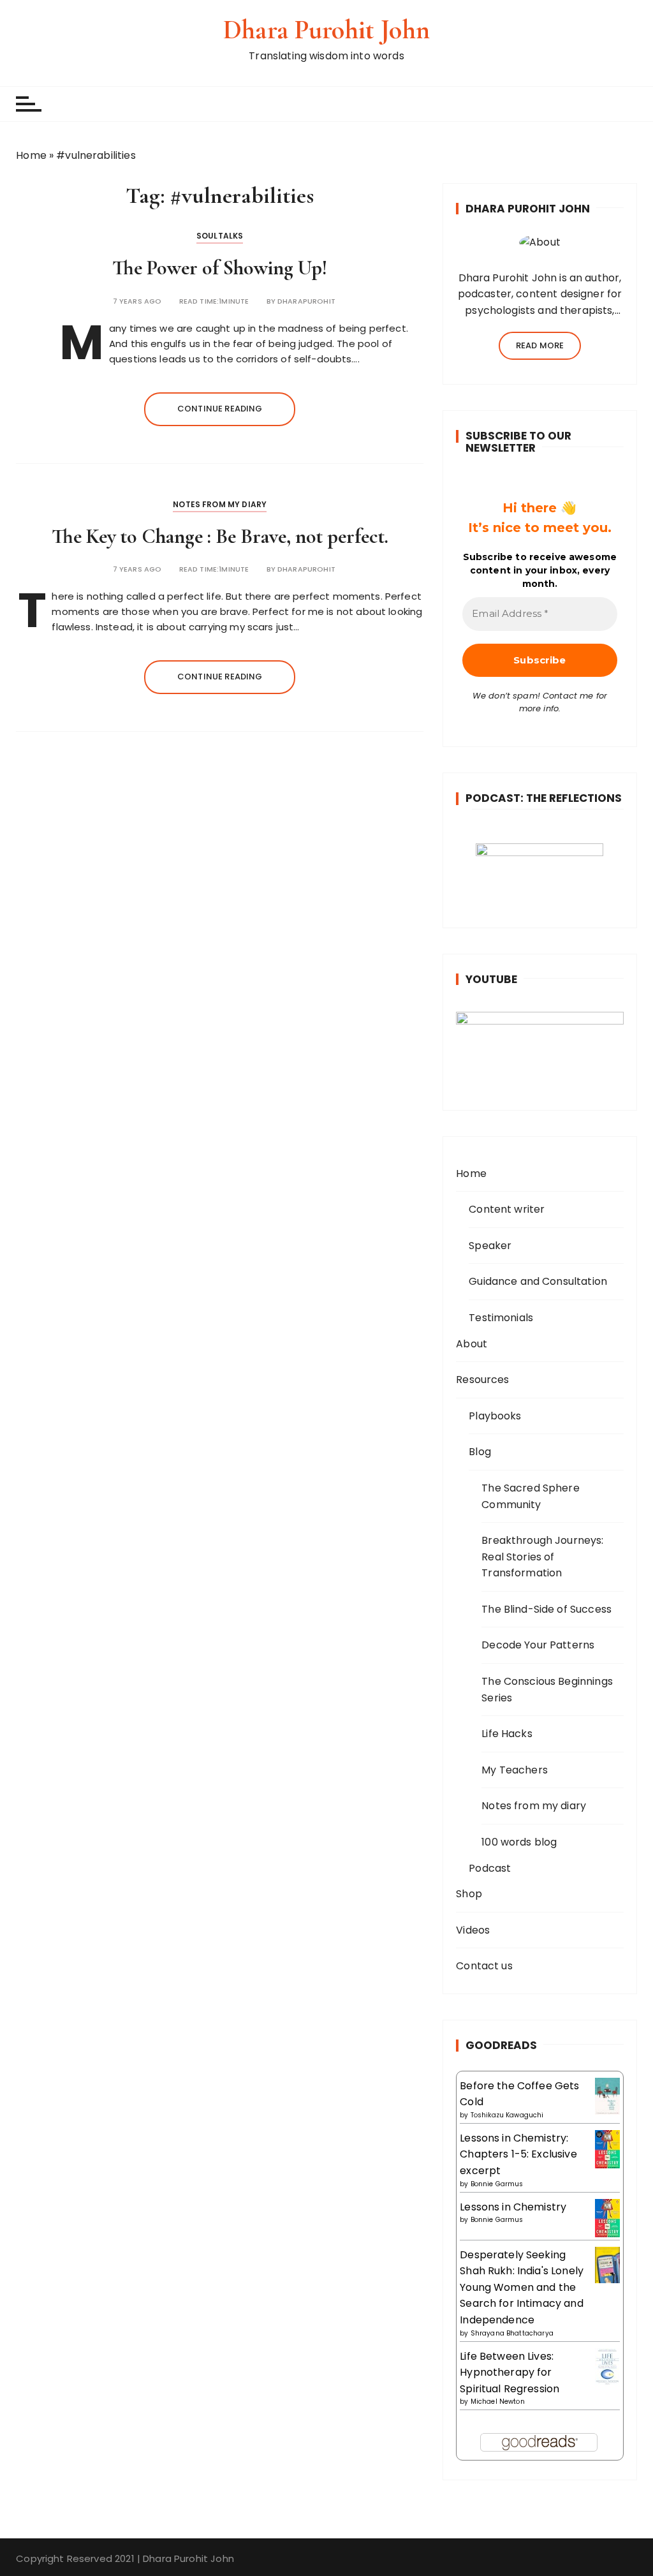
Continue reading (220, 409)
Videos (473, 1930)
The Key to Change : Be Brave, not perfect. (220, 536)
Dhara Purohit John (326, 30)
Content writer (507, 1209)
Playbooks (495, 1416)
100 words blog (519, 1842)
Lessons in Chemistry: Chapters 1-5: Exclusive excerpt (518, 2154)
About (472, 1344)
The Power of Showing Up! (220, 268)
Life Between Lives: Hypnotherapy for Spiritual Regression (510, 2372)
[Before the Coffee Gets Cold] (607, 2095)
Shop (469, 1894)
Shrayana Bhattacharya (512, 2333)
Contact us (484, 1966)
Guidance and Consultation (538, 1281)
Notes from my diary (220, 504)
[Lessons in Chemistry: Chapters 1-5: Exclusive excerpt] (607, 2149)
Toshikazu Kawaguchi (507, 2115)
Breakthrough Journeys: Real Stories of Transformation (542, 1557)
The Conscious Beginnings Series (547, 1690)
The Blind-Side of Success (547, 1609)
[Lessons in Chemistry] (607, 2218)
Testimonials (501, 1318)
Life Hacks (507, 1734)
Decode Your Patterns (538, 1645)
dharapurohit (306, 301)
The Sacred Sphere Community (531, 1496)
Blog (480, 1452)
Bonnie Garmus (497, 2184)
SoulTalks (220, 236)
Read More (540, 345)
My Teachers (515, 1770)
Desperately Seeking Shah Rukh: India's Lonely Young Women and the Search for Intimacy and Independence (522, 2287)
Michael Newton (498, 2402)
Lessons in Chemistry (513, 2207)
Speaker (490, 1246)
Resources (482, 1380)
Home (31, 155)
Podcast (490, 1868)
